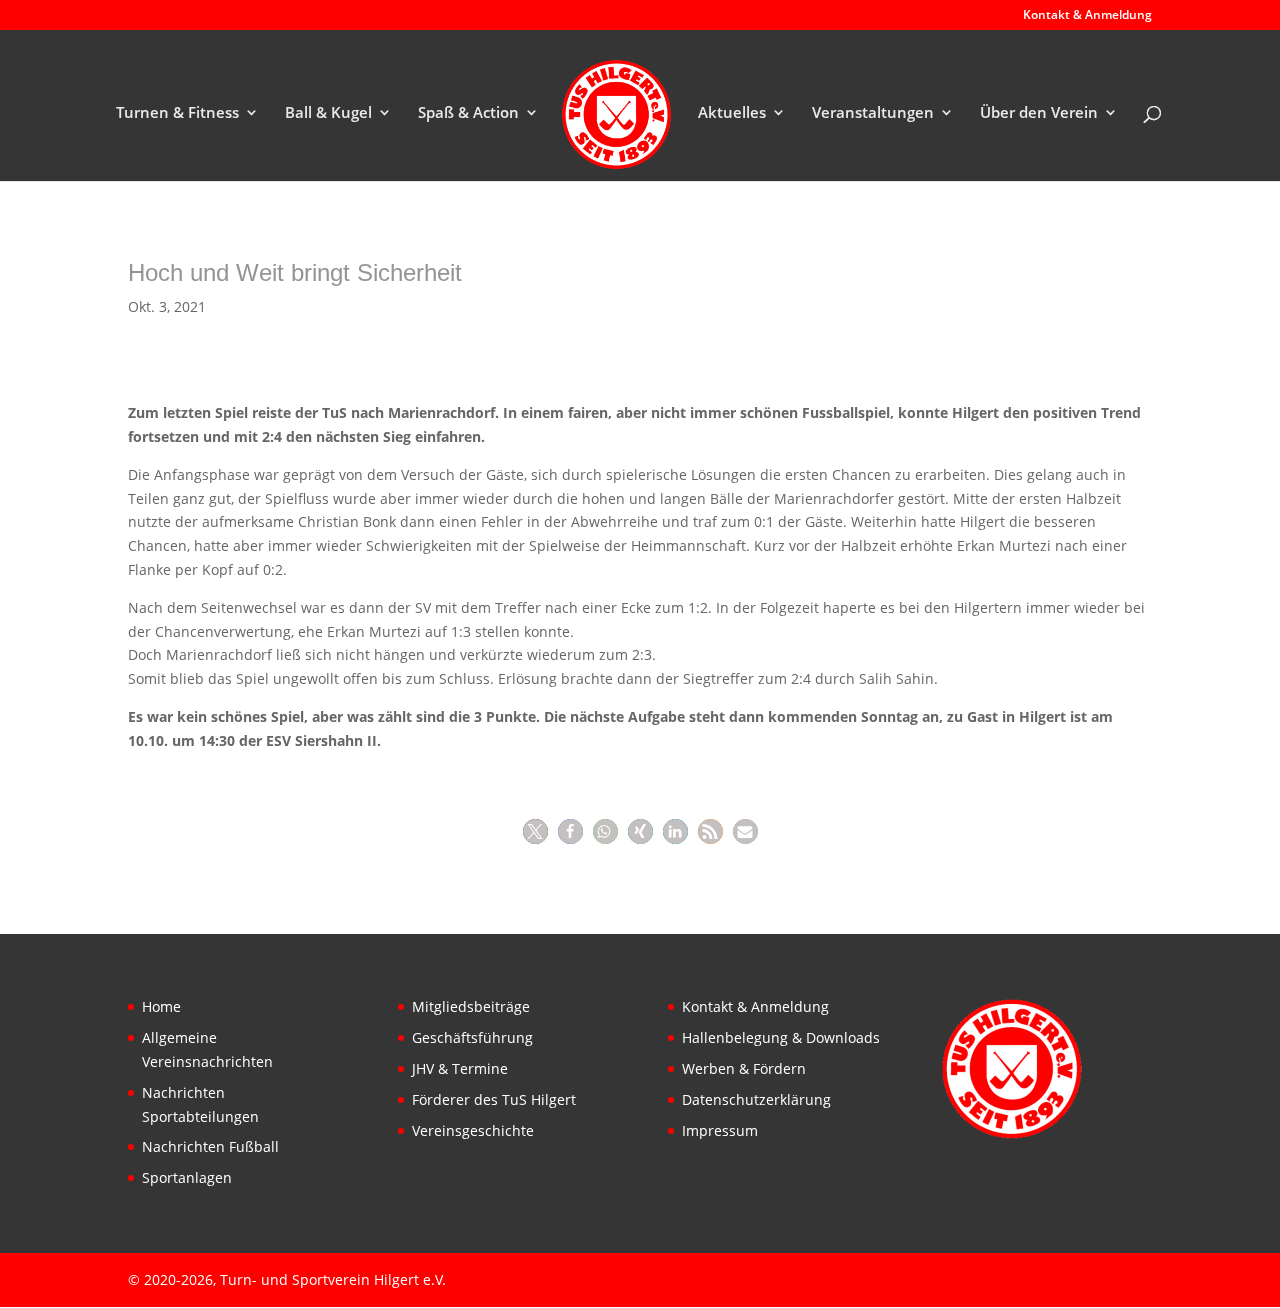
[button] (535, 831)
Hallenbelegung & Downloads (781, 1037)
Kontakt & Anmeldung (1087, 16)
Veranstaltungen (873, 113)
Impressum (720, 1130)
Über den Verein (1039, 113)
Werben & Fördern (744, 1068)
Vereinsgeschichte (473, 1130)
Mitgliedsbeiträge (471, 1006)
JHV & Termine (460, 1068)
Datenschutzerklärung (756, 1099)
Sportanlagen (187, 1177)
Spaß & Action (468, 113)
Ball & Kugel (328, 113)
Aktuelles (732, 113)
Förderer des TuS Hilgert (494, 1099)
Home (161, 1006)
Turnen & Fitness (177, 113)
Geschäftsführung (472, 1037)
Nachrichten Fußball (210, 1146)
